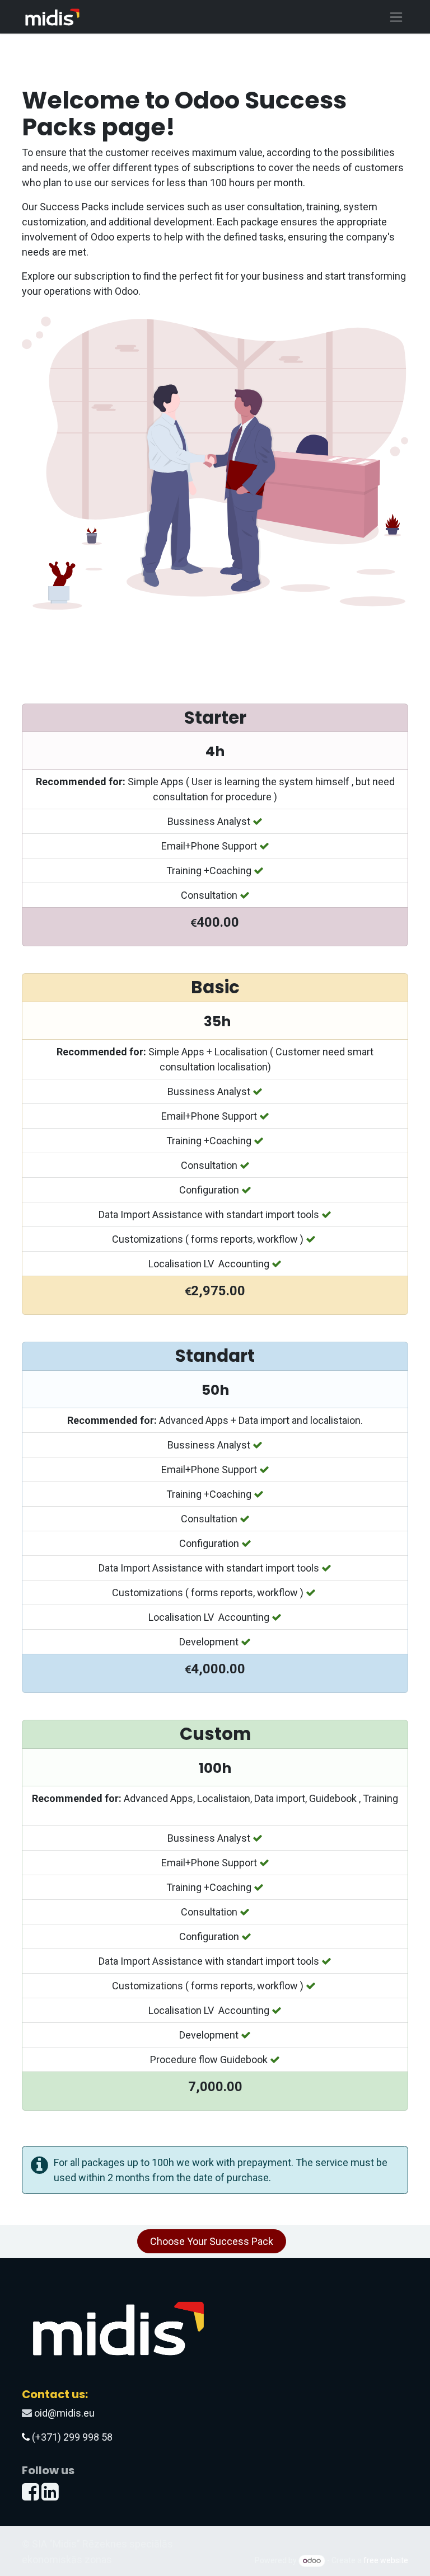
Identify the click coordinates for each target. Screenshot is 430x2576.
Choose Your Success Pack (212, 2241)
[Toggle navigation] (396, 17)
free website (386, 2560)
